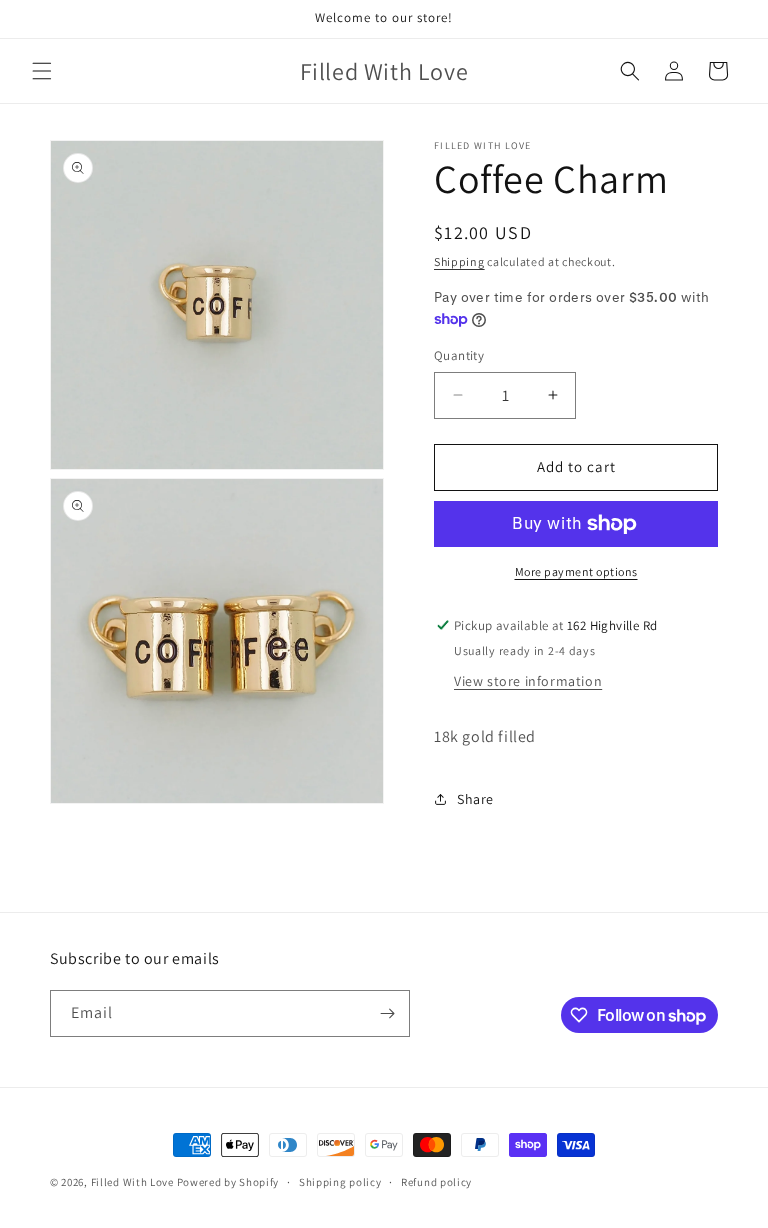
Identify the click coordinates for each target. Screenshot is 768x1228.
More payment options (576, 571)
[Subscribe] (387, 1013)
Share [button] (475, 799)
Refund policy (436, 1182)
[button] (42, 71)
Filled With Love (132, 1182)
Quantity (459, 355)
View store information (528, 681)
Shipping (459, 261)
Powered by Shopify (228, 1182)
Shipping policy (340, 1182)
